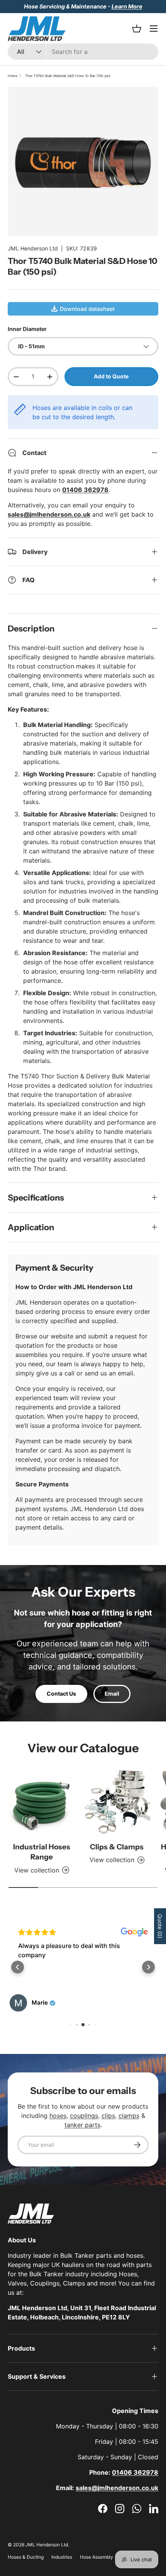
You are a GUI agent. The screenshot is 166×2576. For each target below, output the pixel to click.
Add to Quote (111, 376)
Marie (40, 2003)
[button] (18, 1967)
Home (13, 76)
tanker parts (82, 2125)
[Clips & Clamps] (117, 1802)
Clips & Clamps (117, 1847)
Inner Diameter (27, 329)
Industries (62, 2557)
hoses (58, 2116)
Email (112, 1694)
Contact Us (61, 1694)
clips (108, 2116)
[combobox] (83, 52)
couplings (84, 2116)
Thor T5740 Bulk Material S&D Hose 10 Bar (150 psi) (68, 76)
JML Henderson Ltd (33, 248)
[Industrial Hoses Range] (41, 1802)
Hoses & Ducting (26, 2557)
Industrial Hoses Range (42, 1852)
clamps (129, 2116)
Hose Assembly (97, 2557)
